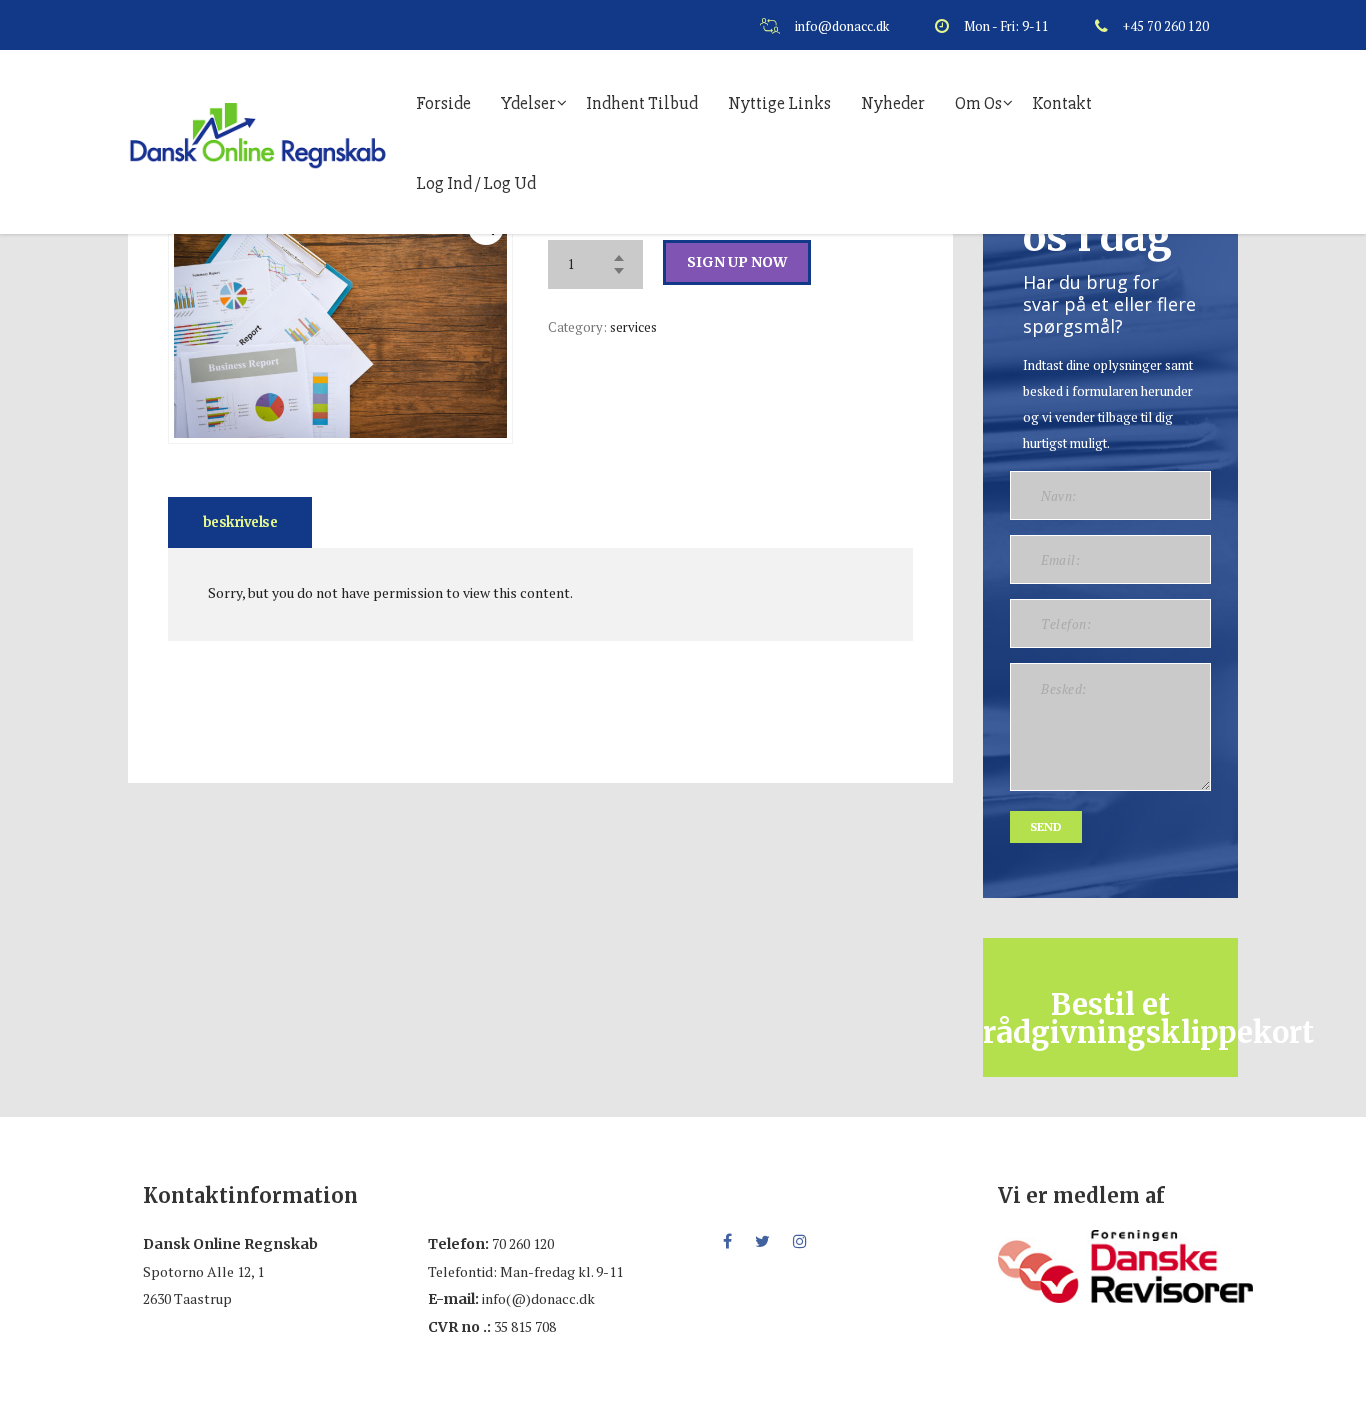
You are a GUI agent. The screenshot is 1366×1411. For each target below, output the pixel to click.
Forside (443, 103)
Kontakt (1062, 103)
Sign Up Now (737, 262)
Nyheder (893, 103)
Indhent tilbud (642, 103)
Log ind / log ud (476, 183)
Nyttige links (779, 103)
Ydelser (528, 103)
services (633, 327)
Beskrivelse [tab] (240, 522)
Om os (978, 103)
